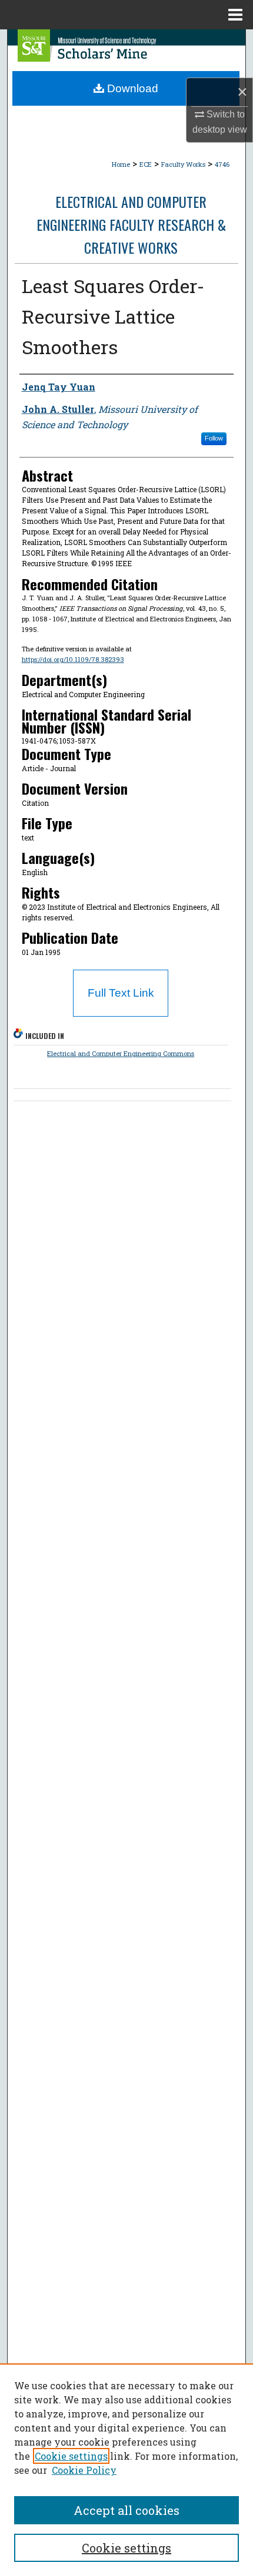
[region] (126, 2470)
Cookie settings (71, 2456)
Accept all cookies (126, 2510)
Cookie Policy (84, 2470)
